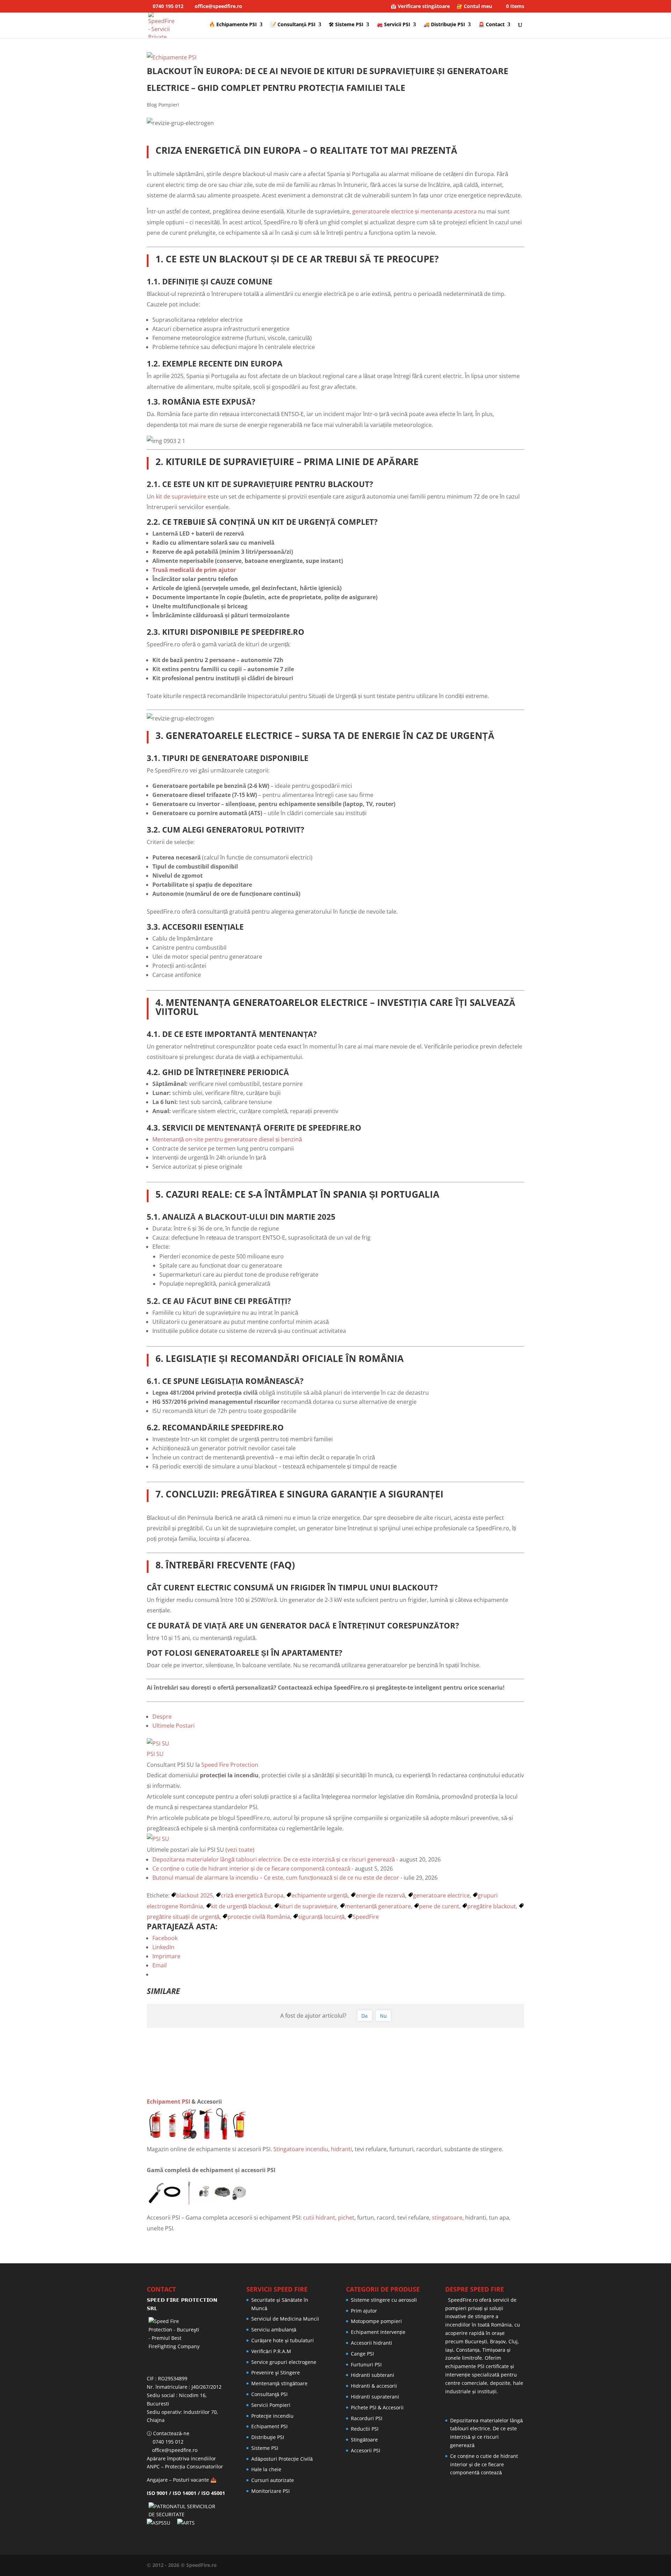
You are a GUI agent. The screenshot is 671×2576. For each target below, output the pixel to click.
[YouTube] (484, 2565)
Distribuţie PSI (268, 2437)
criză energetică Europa (252, 1895)
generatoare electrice (441, 1895)
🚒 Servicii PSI (394, 25)
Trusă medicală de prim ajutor (194, 570)
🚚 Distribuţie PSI (444, 25)
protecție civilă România (259, 1917)
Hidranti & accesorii (374, 2386)
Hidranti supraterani (375, 2397)
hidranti (341, 2149)
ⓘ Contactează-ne (168, 2433)
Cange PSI (362, 2354)
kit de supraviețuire (181, 496)
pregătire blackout (492, 1906)
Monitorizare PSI (270, 2491)
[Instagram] (510, 2565)
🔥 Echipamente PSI (233, 25)
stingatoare (447, 2218)
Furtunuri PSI (366, 2364)
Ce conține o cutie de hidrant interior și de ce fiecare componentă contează (251, 1868)
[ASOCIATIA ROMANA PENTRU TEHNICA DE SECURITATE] (187, 2523)
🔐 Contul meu (474, 7)
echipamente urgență (320, 1895)
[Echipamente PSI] (172, 57)
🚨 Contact (492, 25)
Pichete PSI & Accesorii (377, 2407)
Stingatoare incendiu (301, 2149)
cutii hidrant (319, 2218)
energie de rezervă (380, 1895)
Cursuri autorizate (273, 2480)
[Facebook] (459, 2565)
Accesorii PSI (366, 2450)
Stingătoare (364, 2440)
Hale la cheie (266, 2469)
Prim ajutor (364, 2311)
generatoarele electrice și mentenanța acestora (414, 211)
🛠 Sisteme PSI (346, 25)
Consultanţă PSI (269, 2394)
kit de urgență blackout (241, 1906)
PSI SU (155, 1754)
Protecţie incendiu (272, 2416)
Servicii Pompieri (271, 2405)
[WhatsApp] (447, 2565)
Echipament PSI (168, 2102)
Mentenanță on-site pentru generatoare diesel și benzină (227, 1139)
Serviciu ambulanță (274, 2330)
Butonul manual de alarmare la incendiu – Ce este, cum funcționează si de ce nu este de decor (276, 1878)
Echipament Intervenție (378, 2332)
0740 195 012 (167, 6)
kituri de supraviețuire (308, 1906)
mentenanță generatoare (378, 1906)
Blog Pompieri (163, 105)
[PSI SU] (158, 1743)
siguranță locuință (321, 1917)
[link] (335, 2102)
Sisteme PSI (265, 2448)
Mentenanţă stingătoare (279, 2383)
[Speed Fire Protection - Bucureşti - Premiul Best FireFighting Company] (186, 2343)
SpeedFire (366, 1917)
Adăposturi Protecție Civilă (282, 2459)
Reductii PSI (365, 2429)
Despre (162, 1717)
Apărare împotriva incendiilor (181, 2458)
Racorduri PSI (367, 2418)
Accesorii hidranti (371, 2343)
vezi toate (240, 1850)
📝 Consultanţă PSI (293, 25)
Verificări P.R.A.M (271, 2351)
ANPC (153, 2466)
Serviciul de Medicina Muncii (285, 2319)
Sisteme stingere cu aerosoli (384, 2300)
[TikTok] (522, 2565)
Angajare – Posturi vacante (178, 2480)
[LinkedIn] (472, 2565)
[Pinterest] (497, 2565)
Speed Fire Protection (230, 1765)
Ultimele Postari (174, 1726)
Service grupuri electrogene (284, 2362)
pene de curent (439, 1906)
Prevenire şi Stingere (276, 2372)
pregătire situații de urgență (183, 1917)
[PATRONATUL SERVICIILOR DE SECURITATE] (186, 2514)
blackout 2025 (194, 1895)
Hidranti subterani (373, 2375)
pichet (346, 2218)
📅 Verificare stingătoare (420, 7)
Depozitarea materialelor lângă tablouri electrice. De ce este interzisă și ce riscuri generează (274, 1859)
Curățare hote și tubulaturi (283, 2340)
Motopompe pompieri (376, 2321)
